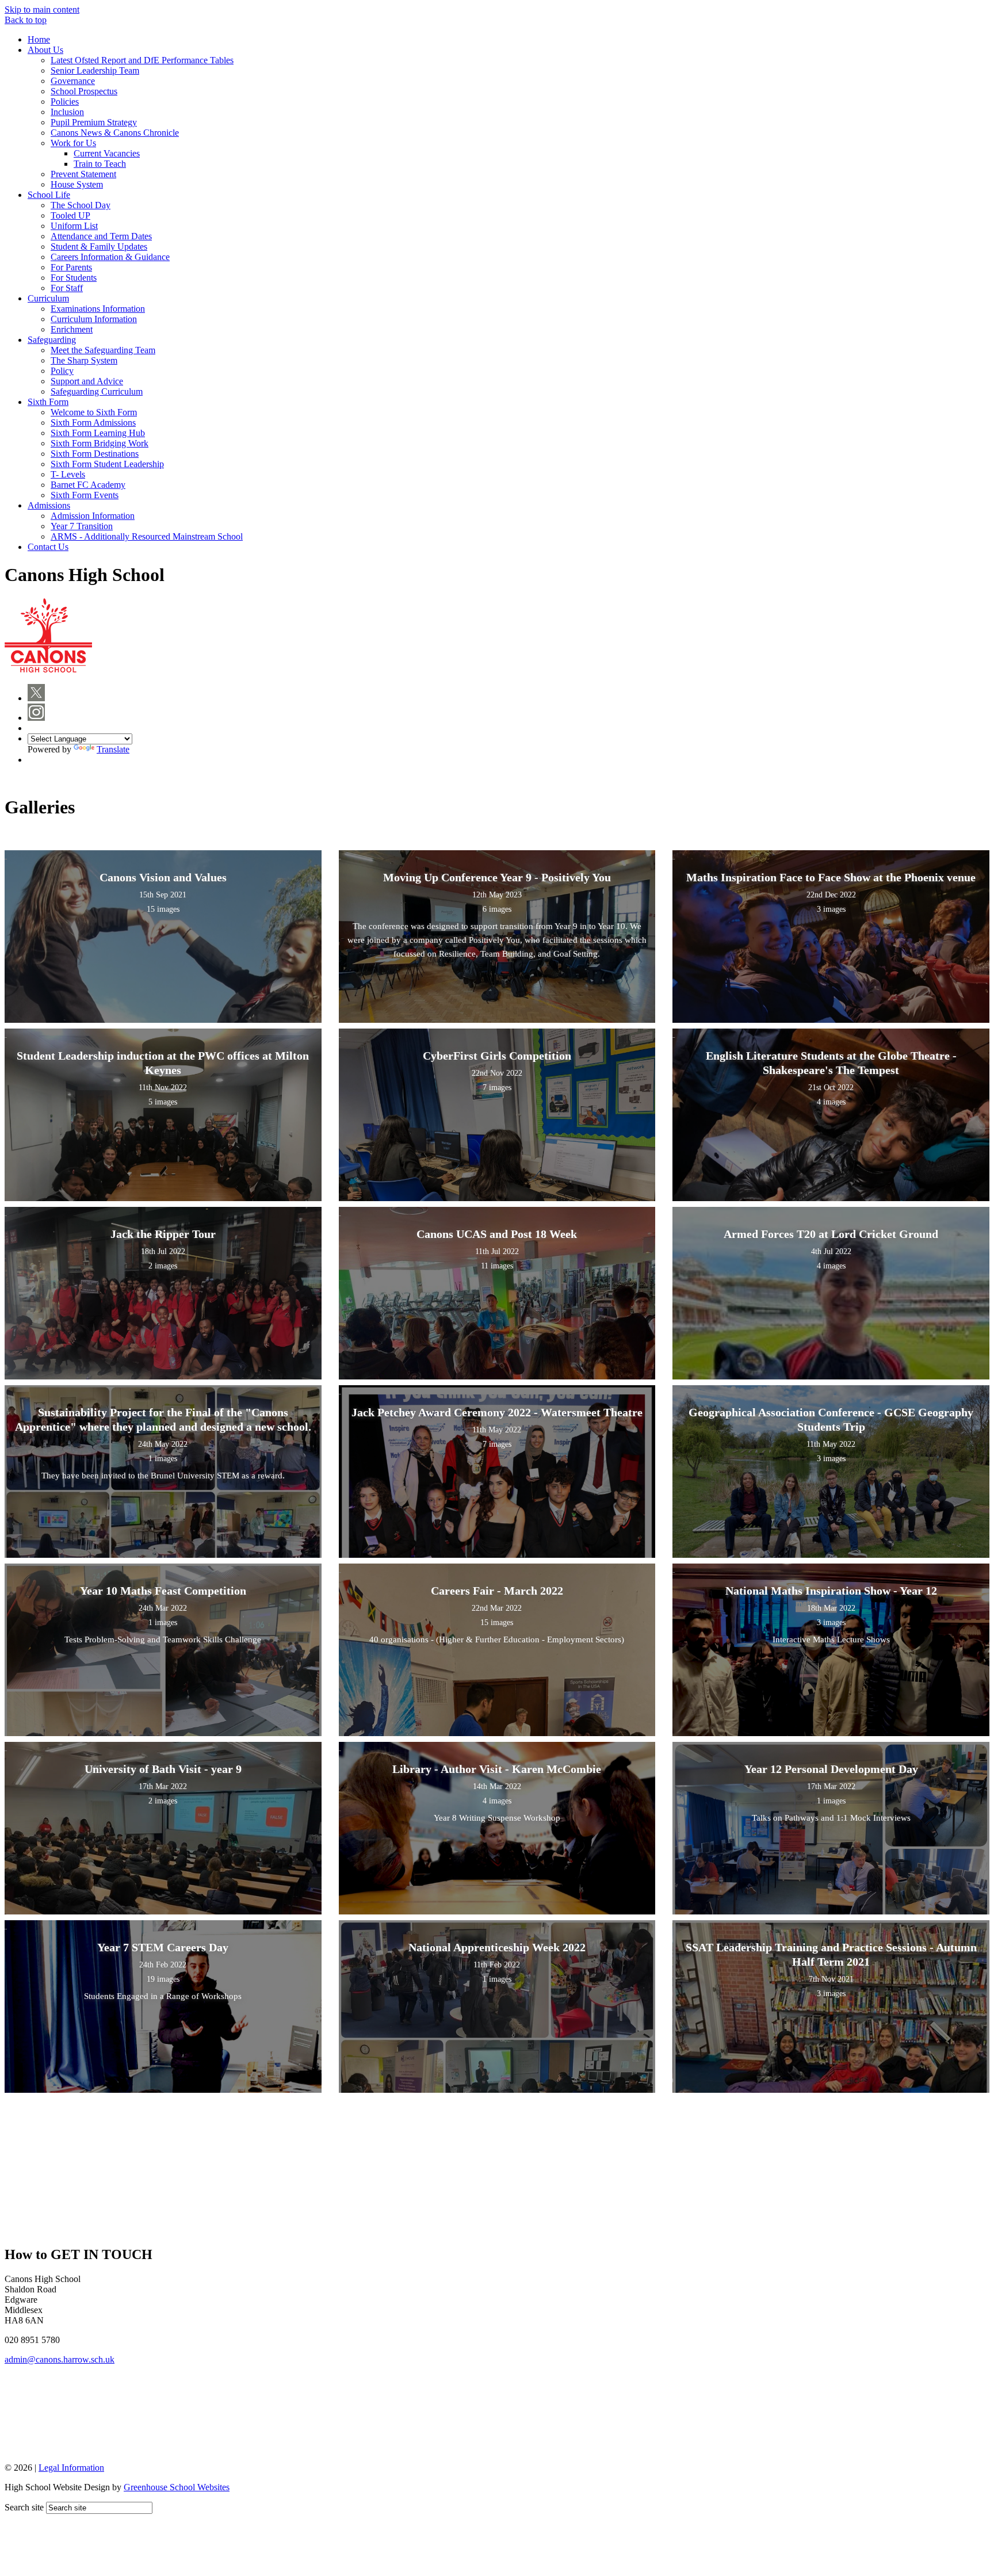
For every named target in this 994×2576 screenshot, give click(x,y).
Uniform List (74, 226)
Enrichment (72, 329)
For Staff (67, 288)
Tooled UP (70, 215)
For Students (74, 278)
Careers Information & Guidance (110, 257)
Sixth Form (48, 402)
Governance (73, 81)
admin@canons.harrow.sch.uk (60, 2359)
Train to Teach (100, 164)
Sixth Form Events (85, 495)
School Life (49, 195)
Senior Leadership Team (95, 70)
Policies (65, 102)
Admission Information (93, 516)
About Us (45, 50)
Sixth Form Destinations (95, 454)
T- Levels (68, 474)
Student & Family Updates (99, 246)
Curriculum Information (94, 319)
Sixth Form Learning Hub (98, 433)
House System (77, 184)
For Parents (71, 267)
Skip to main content (42, 9)
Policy (62, 371)
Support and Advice (87, 381)
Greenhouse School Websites (177, 2487)
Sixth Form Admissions (93, 423)
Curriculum (48, 298)
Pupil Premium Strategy (94, 122)
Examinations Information (98, 309)
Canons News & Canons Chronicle (115, 133)
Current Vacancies (107, 153)
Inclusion (67, 112)
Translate (113, 749)
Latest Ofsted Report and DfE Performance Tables (142, 60)
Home (39, 39)
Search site (24, 2507)
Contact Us (48, 547)
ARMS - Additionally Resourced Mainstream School (147, 536)
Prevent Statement (83, 174)
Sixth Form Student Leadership (107, 464)
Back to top (26, 20)
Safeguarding (52, 340)
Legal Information (71, 2468)
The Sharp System (84, 360)
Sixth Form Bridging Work (100, 443)
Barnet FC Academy (88, 485)
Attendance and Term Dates (101, 236)
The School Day (81, 205)
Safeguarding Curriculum (97, 391)
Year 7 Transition (82, 526)
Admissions (49, 505)
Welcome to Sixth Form (94, 412)
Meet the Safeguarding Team (103, 350)
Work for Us (73, 143)
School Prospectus (84, 91)
